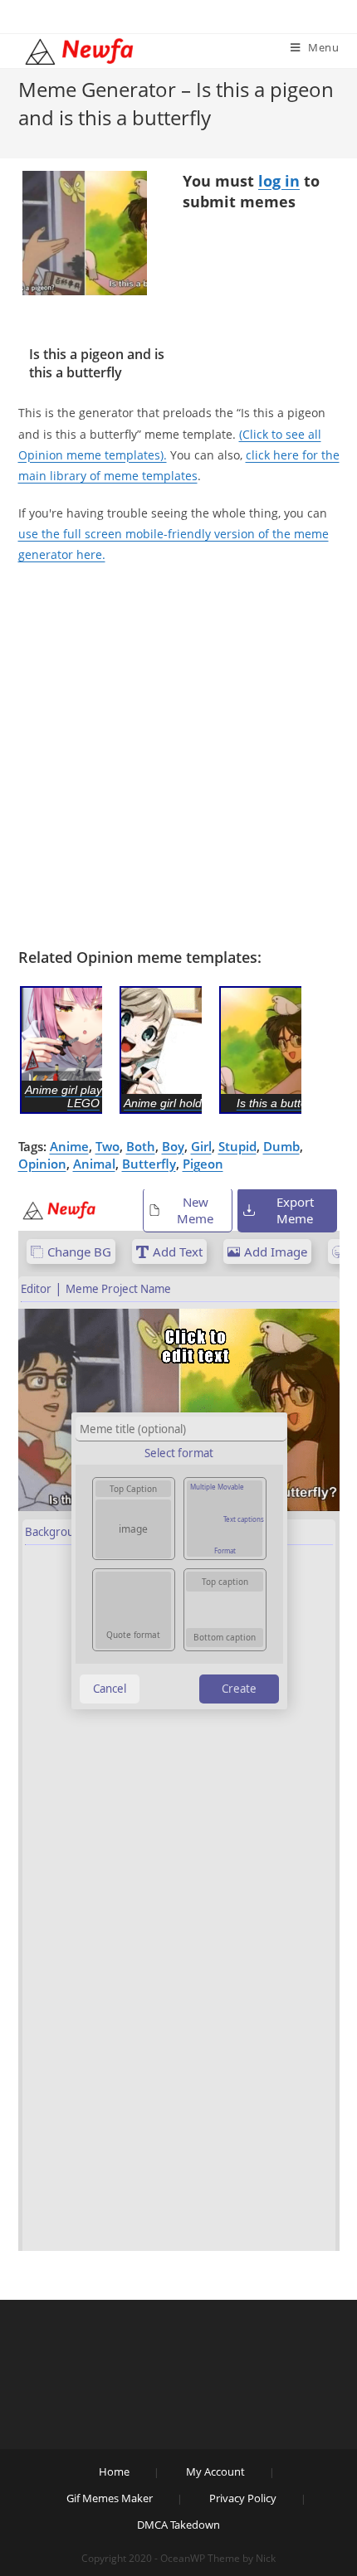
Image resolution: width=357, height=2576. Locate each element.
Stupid (237, 1146)
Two (108, 1146)
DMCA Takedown (178, 2525)
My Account (215, 2472)
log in (279, 181)
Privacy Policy (243, 2498)
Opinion (42, 1164)
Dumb (281, 1146)
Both (141, 1146)
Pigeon (203, 1164)
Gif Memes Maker (110, 2498)
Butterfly (149, 1164)
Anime (69, 1146)
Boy (173, 1146)
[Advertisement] (178, 761)
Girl (201, 1146)
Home (114, 2472)
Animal (94, 1164)
